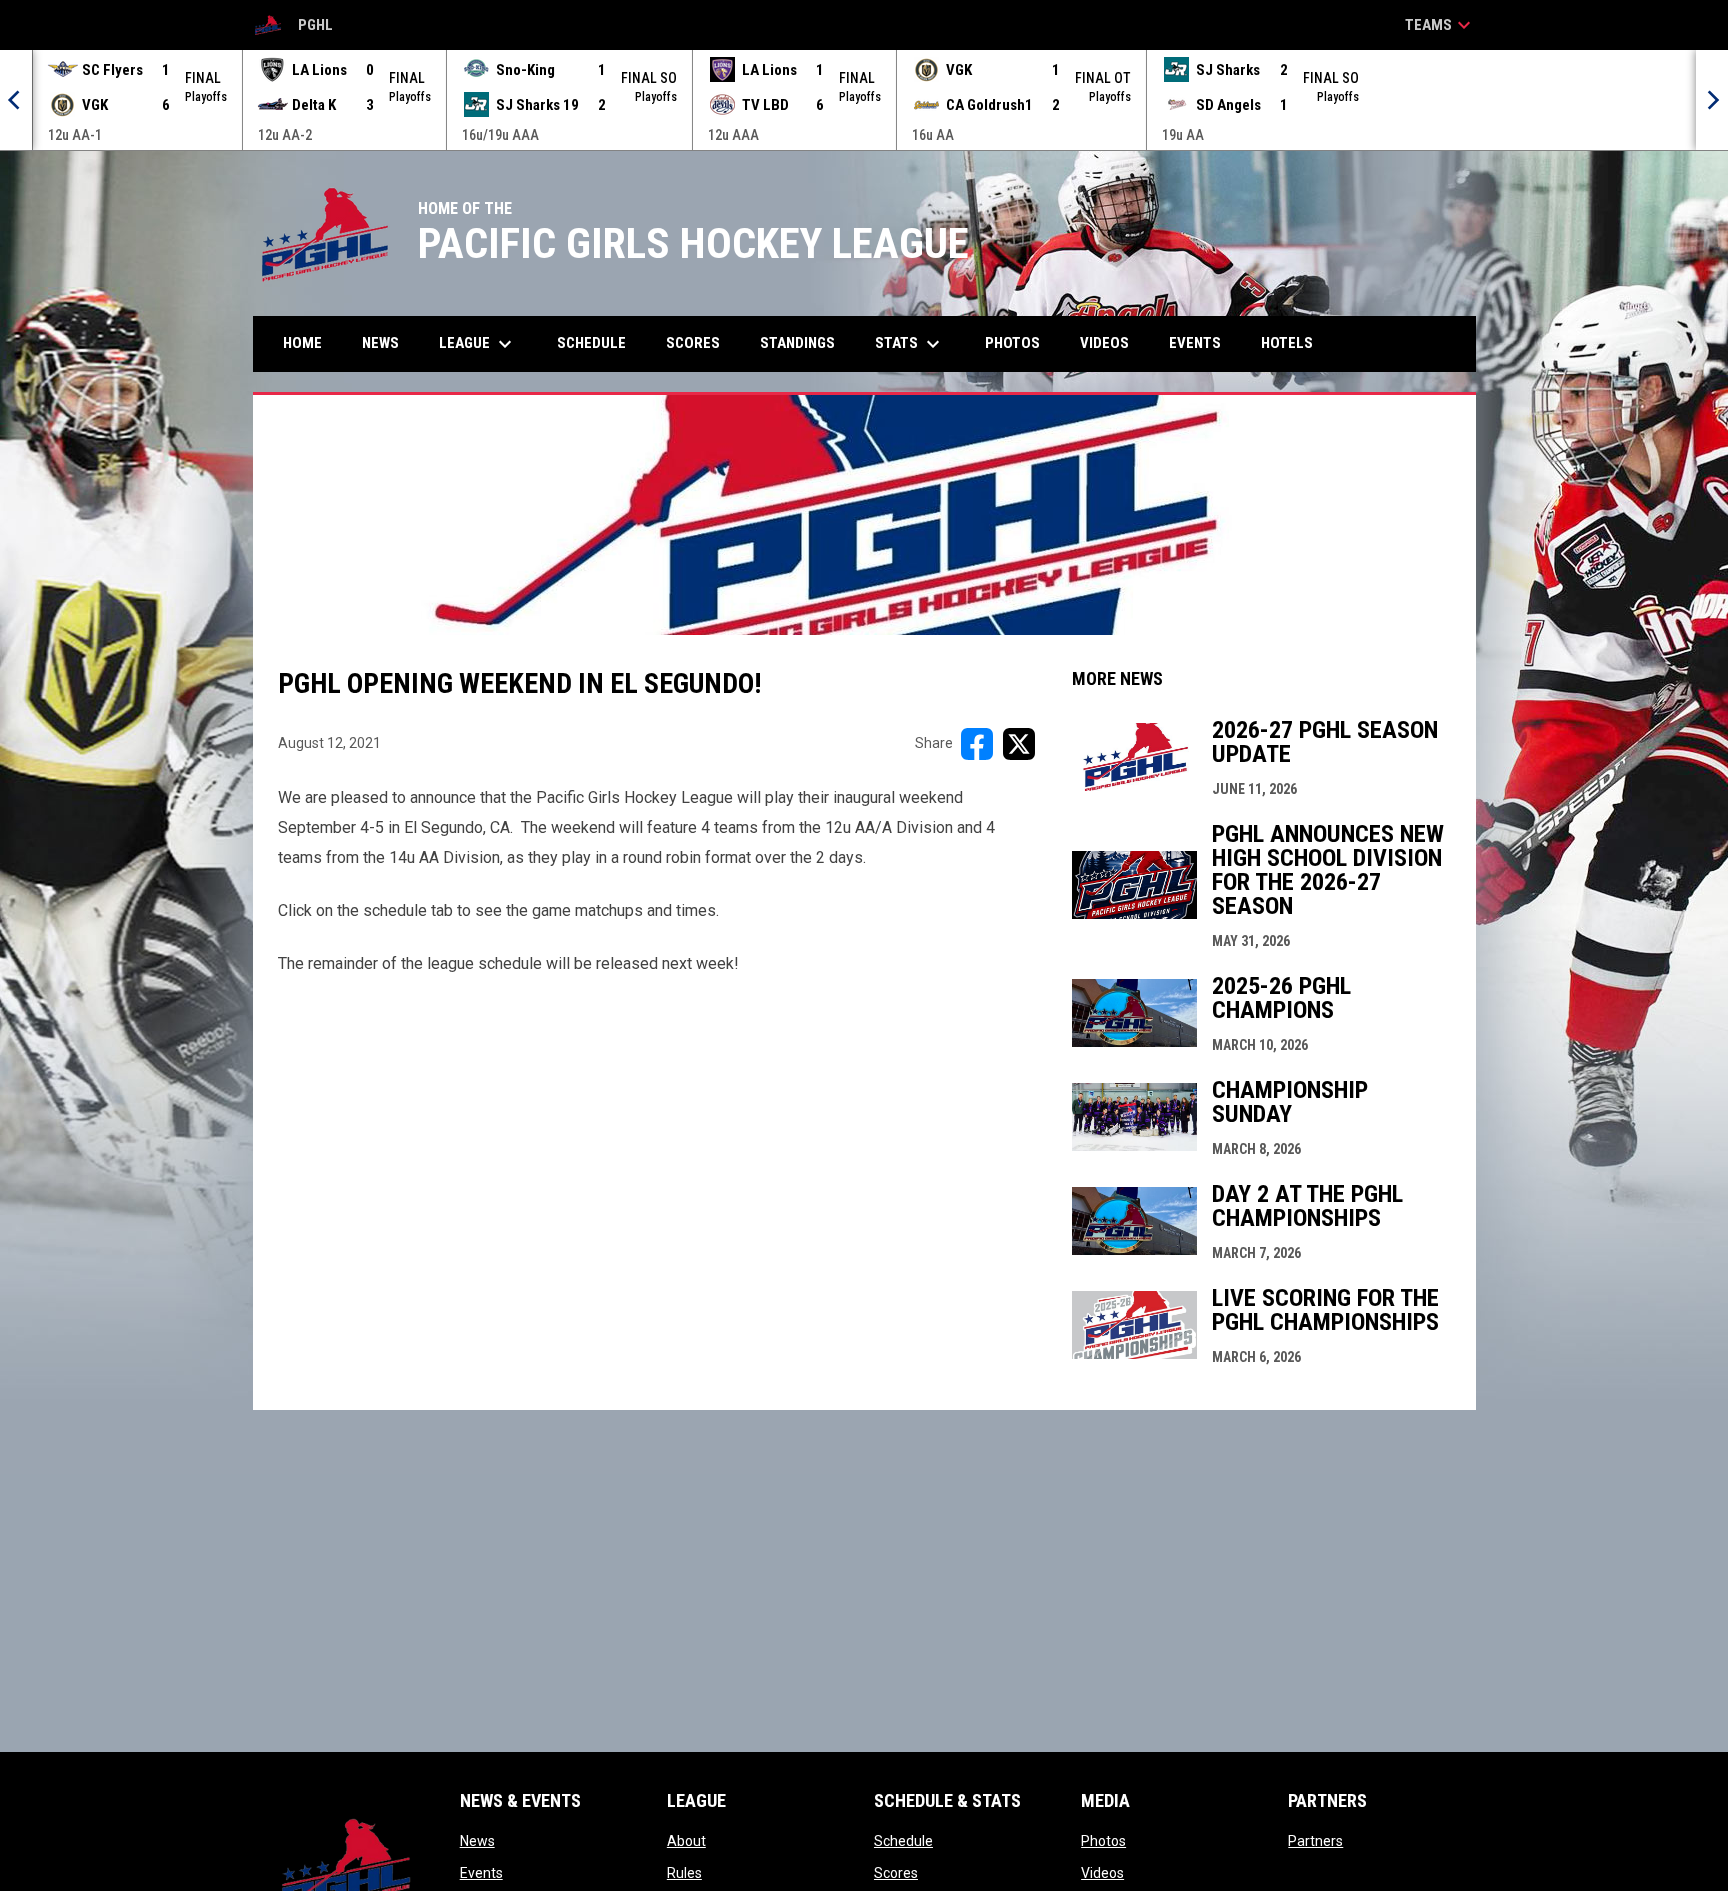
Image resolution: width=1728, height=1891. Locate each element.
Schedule (903, 1841)
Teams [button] (1440, 25)
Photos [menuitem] (1012, 343)
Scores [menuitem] (693, 343)
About (686, 1841)
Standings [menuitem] (797, 343)
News (477, 1841)
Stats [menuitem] (910, 344)
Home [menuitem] (302, 343)
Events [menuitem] (1195, 343)
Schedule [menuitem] (591, 343)
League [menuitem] (478, 344)
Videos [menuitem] (1104, 343)
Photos (1103, 1841)
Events (481, 1873)
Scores (896, 1873)
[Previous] (16, 100)
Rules (684, 1873)
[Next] (1712, 100)
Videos (1102, 1873)
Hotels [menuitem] (1287, 343)
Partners (1315, 1841)
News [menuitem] (380, 343)
